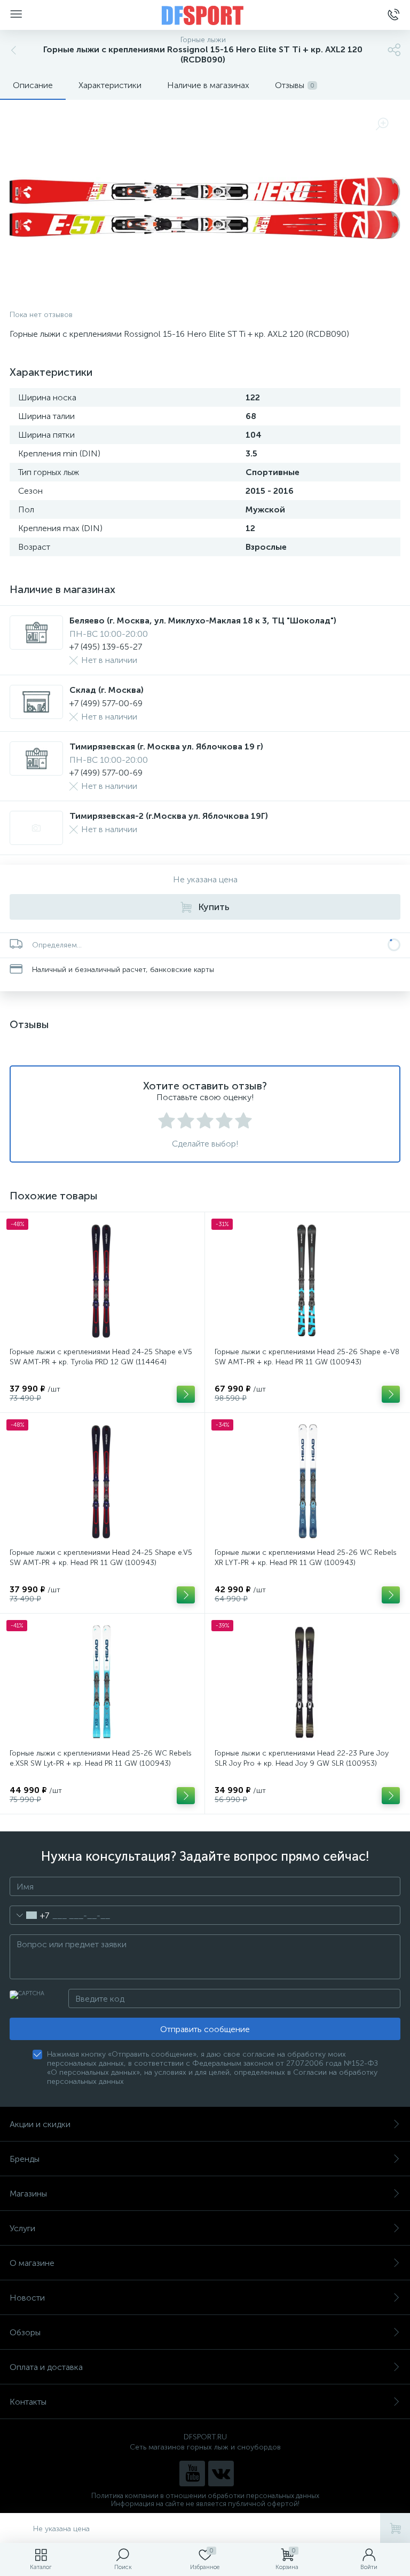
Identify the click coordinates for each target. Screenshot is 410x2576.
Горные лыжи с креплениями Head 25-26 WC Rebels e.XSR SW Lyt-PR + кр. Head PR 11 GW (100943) (101, 1758)
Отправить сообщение (205, 2029)
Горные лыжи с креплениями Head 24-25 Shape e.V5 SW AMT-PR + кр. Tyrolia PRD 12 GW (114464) (101, 1357)
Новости (27, 2298)
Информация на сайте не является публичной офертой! (205, 2504)
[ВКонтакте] (221, 2474)
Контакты (28, 2402)
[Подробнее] (186, 1394)
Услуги (22, 2228)
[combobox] (30, 1915)
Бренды (25, 2159)
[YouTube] (192, 2474)
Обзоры (25, 2332)
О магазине (32, 2263)
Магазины (28, 2194)
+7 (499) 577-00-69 (106, 703)
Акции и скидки (40, 2124)
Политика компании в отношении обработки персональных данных (205, 2496)
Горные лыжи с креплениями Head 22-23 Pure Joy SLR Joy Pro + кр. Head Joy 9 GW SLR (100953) (302, 1758)
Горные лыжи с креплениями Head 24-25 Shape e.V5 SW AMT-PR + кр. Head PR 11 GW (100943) (101, 1558)
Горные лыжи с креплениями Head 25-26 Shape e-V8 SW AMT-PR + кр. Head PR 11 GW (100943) (307, 1357)
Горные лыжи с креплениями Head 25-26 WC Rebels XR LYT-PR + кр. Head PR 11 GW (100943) (306, 1558)
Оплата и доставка (46, 2367)
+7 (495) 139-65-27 (106, 647)
